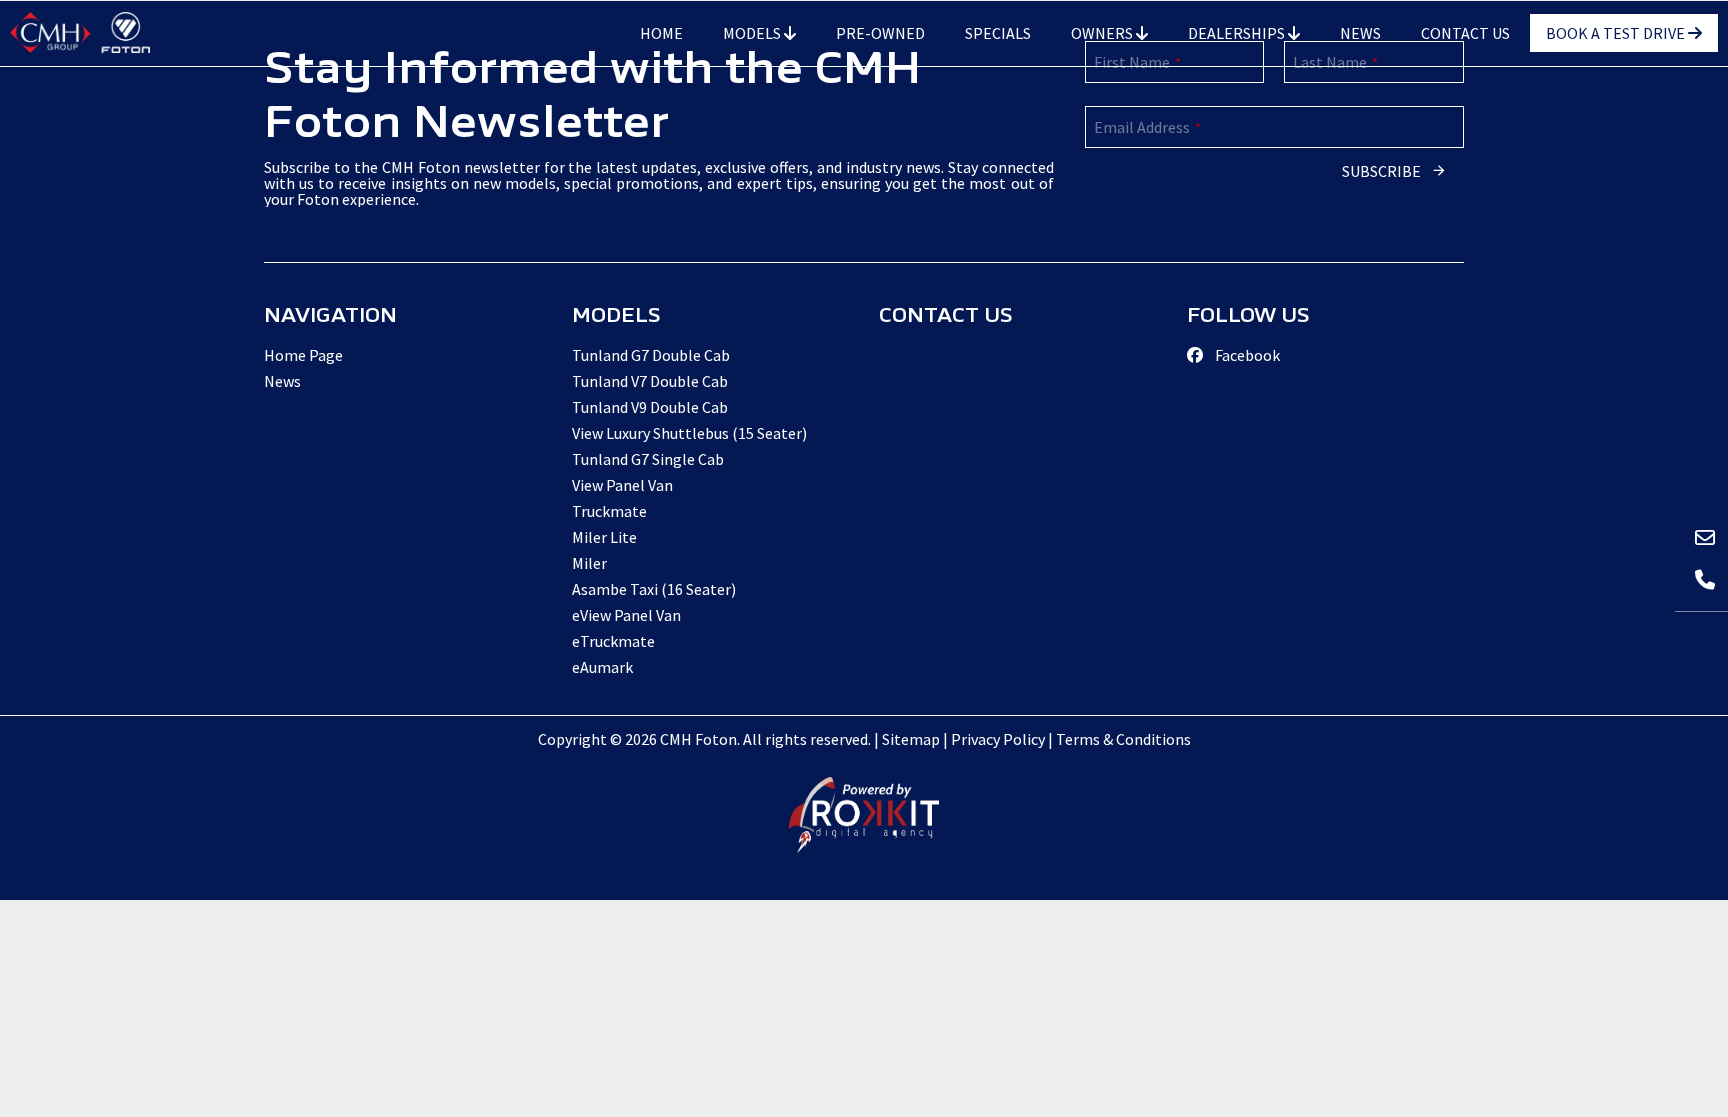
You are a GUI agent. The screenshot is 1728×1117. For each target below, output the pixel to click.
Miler (589, 563)
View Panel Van (622, 485)
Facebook (1246, 355)
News (1360, 33)
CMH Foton (80, 32)
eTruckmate (613, 641)
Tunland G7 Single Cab (648, 459)
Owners (1103, 33)
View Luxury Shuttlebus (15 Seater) (689, 433)
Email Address (1147, 127)
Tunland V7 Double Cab (650, 381)
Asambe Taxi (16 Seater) (654, 589)
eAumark (602, 667)
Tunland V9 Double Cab (650, 407)
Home (661, 33)
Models (753, 33)
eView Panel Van (626, 615)
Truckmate (609, 511)
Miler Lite (604, 537)
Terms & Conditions (1123, 739)
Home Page (303, 355)
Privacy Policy (998, 739)
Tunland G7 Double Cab (651, 355)
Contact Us (1465, 33)
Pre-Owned (880, 33)
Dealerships (1238, 33)
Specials (998, 33)
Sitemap (911, 739)
